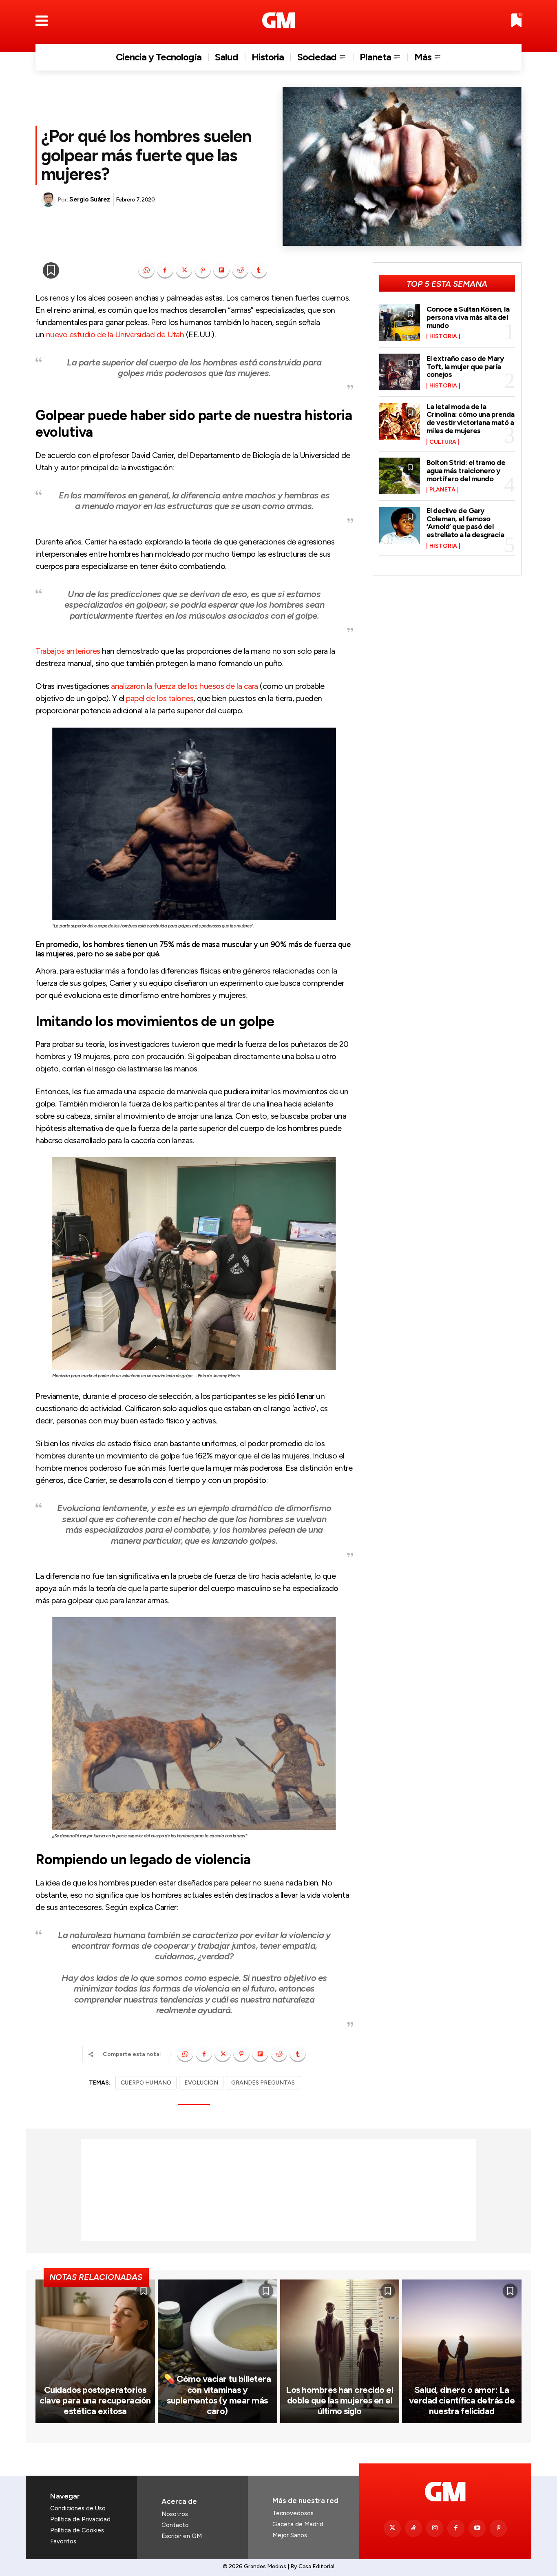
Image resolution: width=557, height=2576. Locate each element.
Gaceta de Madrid (298, 2524)
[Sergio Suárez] (49, 200)
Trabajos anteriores (68, 651)
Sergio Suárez (90, 199)
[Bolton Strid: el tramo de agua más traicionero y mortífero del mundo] (400, 476)
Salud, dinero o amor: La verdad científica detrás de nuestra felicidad (462, 2401)
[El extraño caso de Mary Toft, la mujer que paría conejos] (400, 372)
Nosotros (175, 2514)
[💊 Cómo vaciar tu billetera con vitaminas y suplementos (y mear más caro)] (218, 2351)
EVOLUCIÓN (201, 2083)
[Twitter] (392, 2528)
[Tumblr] (259, 270)
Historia (443, 336)
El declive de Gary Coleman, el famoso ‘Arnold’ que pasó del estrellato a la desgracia (465, 523)
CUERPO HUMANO (146, 2083)
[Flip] (221, 270)
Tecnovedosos (293, 2513)
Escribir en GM (182, 2536)
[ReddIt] (240, 270)
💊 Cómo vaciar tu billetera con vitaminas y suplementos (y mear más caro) (217, 2395)
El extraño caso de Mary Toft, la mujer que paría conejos (465, 367)
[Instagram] (435, 2528)
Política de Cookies (77, 2530)
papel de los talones (160, 698)
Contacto (175, 2525)
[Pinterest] (203, 270)
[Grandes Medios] (279, 20)
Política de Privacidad (80, 2519)
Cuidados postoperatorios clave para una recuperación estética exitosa (95, 2401)
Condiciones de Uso (78, 2508)
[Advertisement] (278, 2190)
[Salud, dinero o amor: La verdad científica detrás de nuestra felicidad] (462, 2351)
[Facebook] (165, 270)
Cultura (443, 442)
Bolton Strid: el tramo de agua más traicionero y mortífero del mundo (466, 471)
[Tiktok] (413, 2528)
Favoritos (63, 2541)
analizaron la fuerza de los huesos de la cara (185, 686)
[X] (184, 270)
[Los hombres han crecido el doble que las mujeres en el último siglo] (340, 2351)
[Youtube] (477, 2528)
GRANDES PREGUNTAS (263, 2083)
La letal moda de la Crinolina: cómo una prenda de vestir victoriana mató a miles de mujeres (471, 419)
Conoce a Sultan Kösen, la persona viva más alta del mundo (468, 317)
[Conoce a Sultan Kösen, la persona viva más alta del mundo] (400, 323)
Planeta (442, 490)
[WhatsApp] (146, 270)
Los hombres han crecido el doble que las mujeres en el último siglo (339, 2401)
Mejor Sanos (290, 2535)
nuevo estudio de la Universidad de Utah (115, 334)
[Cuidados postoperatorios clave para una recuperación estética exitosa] (95, 2351)
